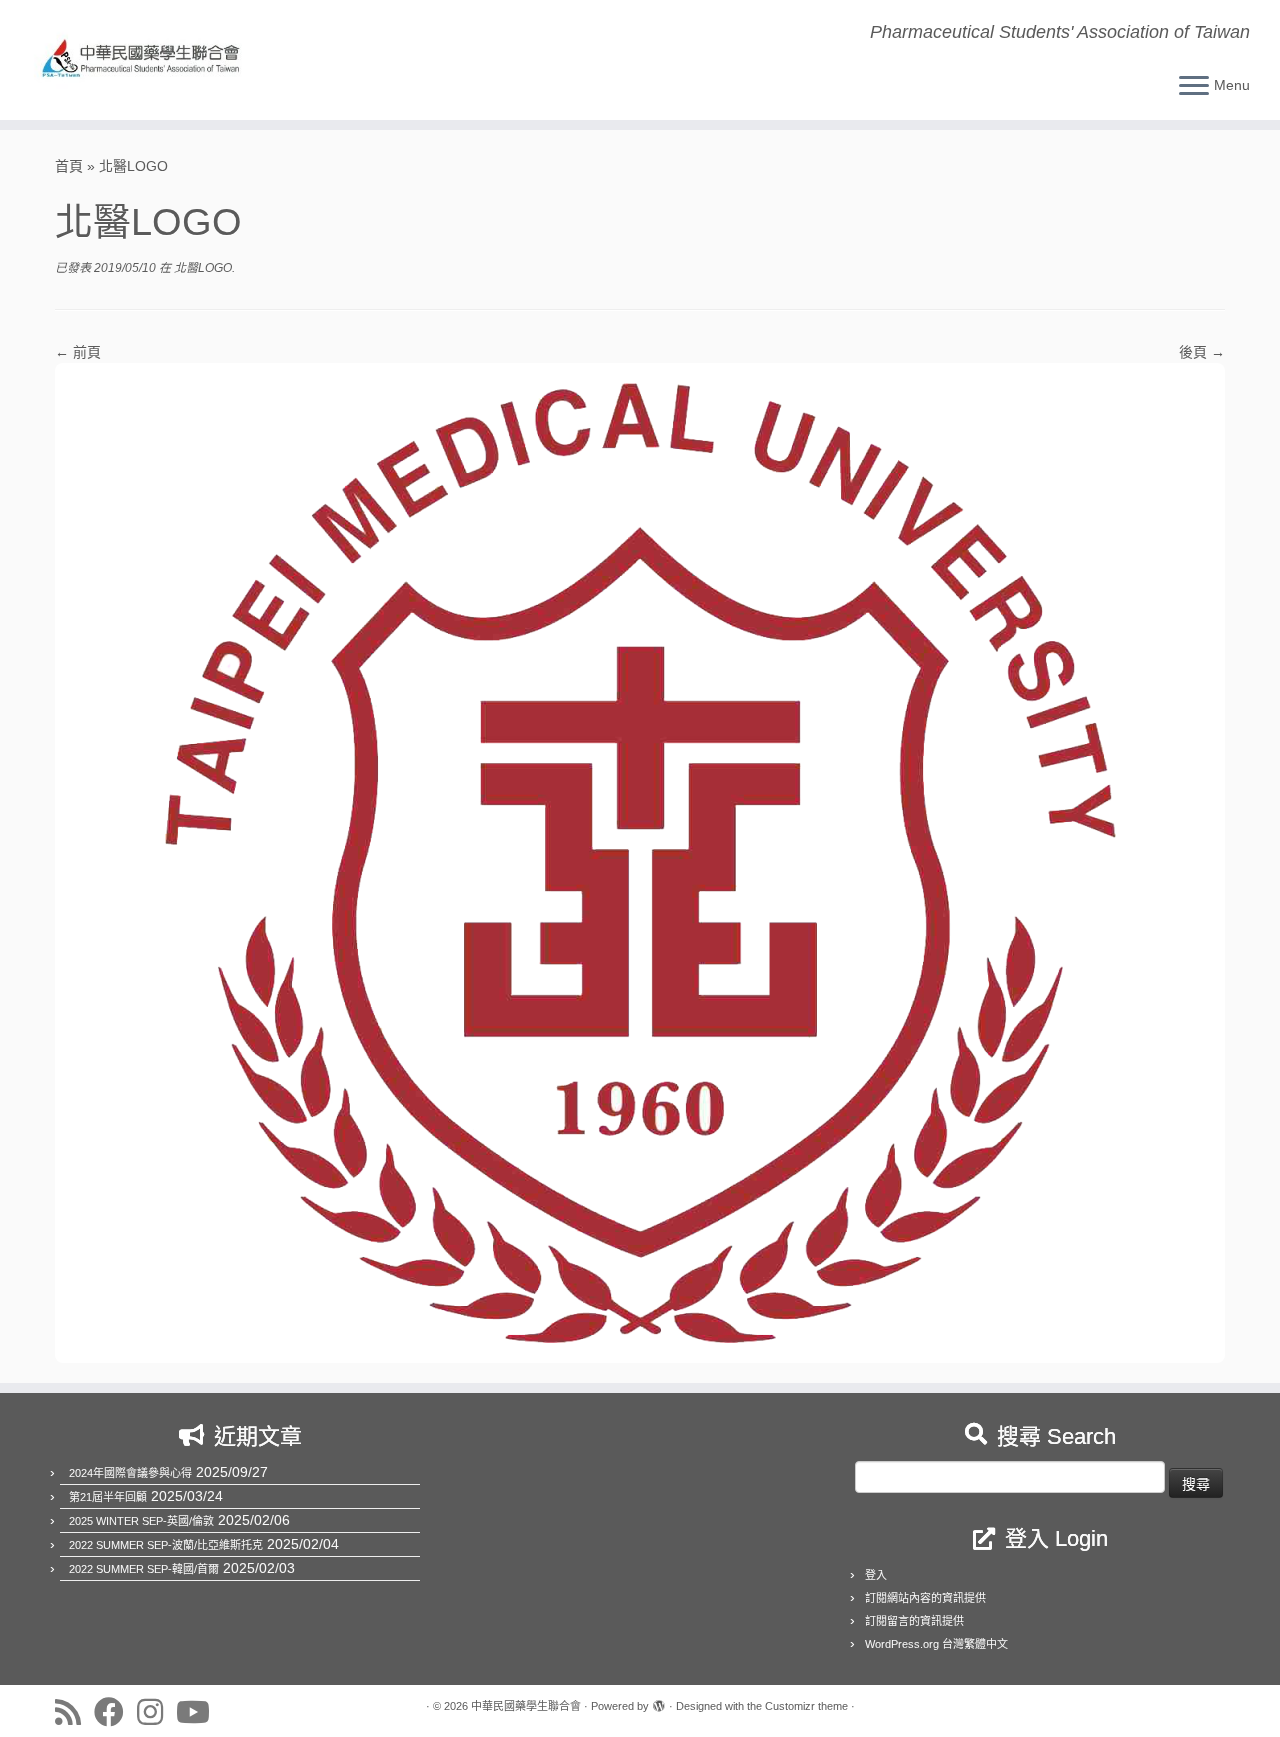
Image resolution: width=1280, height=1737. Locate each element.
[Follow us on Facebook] (115, 1712)
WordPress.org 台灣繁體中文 (936, 1644)
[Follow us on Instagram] (156, 1712)
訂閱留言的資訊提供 (914, 1621)
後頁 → (1202, 352)
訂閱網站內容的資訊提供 (925, 1598)
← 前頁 (78, 352)
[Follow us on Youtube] (199, 1712)
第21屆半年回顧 (108, 1497)
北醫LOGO (201, 268)
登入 (876, 1575)
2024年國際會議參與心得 (130, 1473)
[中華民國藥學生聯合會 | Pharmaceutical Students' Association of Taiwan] (147, 60)
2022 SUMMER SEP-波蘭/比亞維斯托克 (166, 1545)
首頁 (69, 166)
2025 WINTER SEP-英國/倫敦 (141, 1521)
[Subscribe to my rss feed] (74, 1712)
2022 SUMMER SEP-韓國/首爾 (144, 1569)
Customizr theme (806, 1706)
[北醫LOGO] (640, 862)
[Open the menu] (1194, 87)
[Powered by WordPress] (659, 1703)
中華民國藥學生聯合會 (526, 1706)
